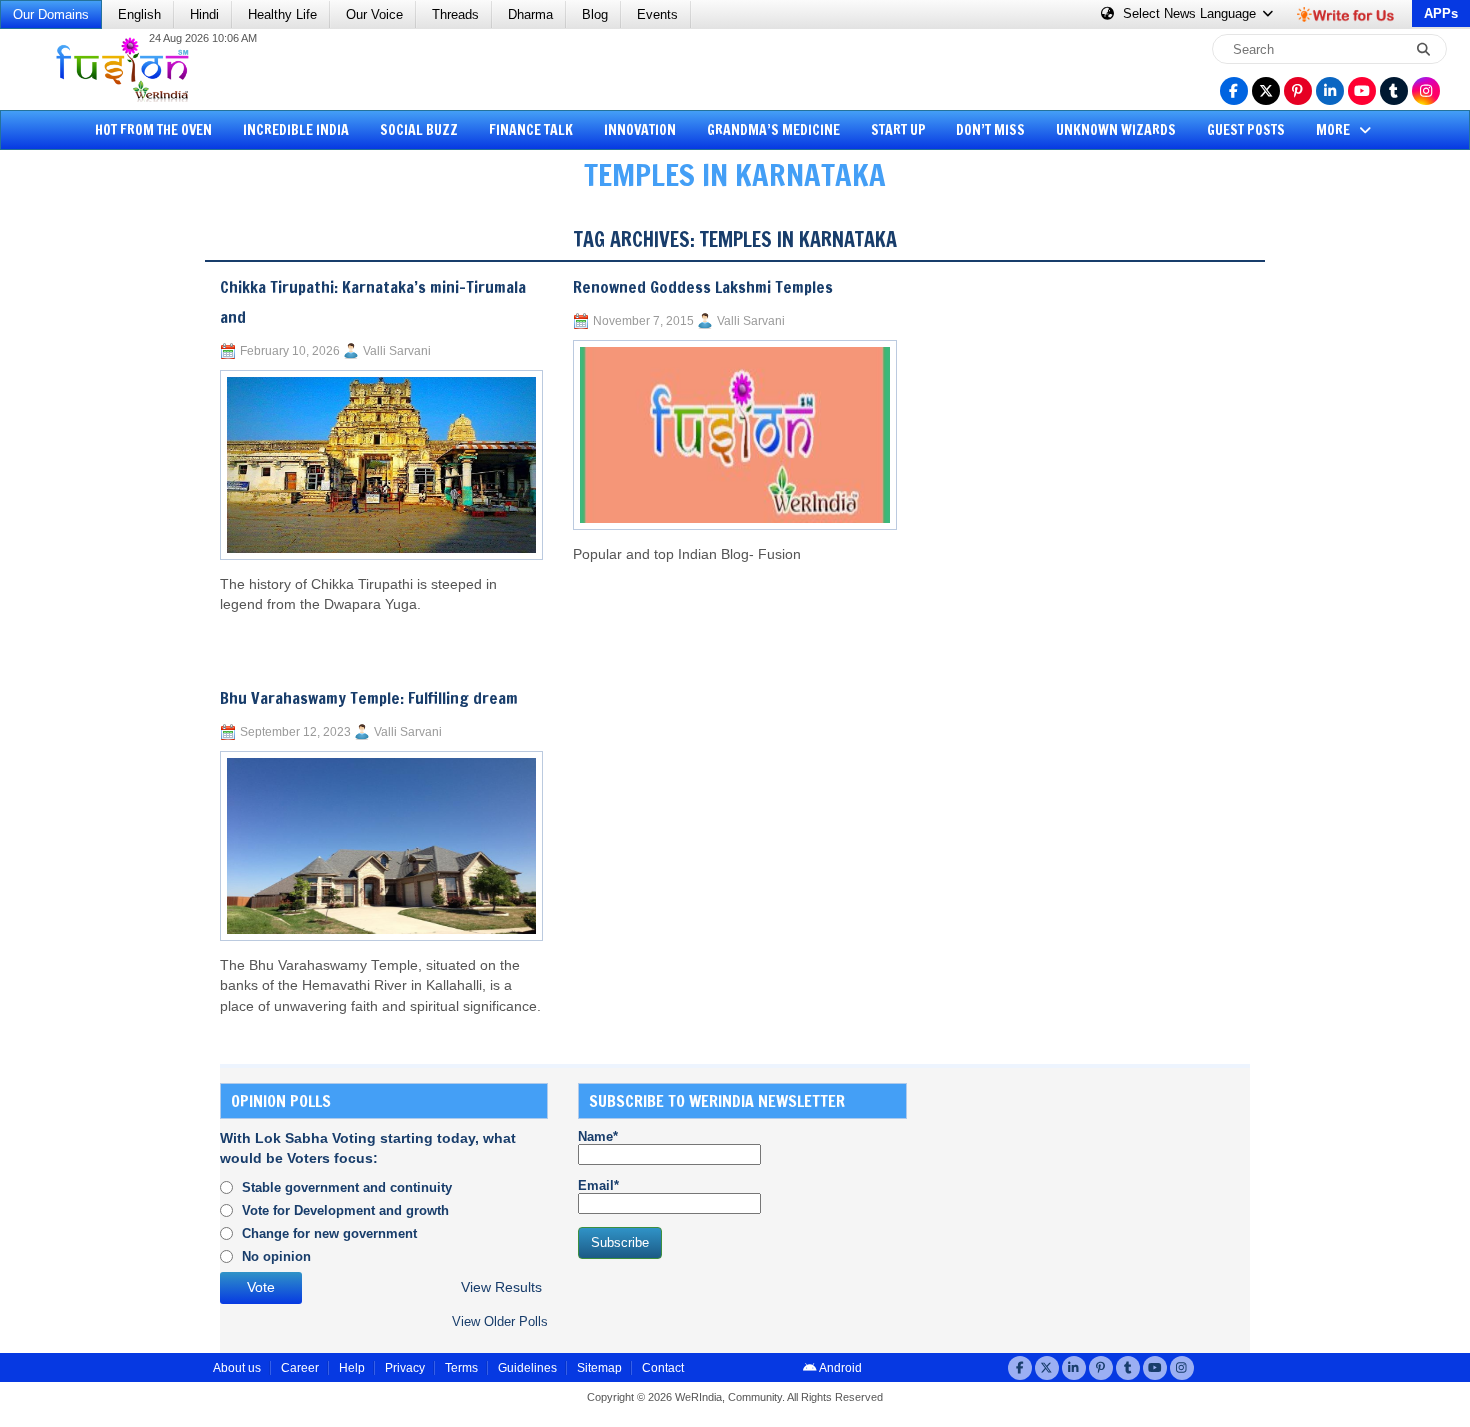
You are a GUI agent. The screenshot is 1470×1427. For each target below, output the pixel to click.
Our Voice (374, 14)
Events (657, 14)
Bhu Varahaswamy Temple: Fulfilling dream (369, 698)
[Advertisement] (90, 515)
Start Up (898, 130)
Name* (598, 1136)
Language (1191, 13)
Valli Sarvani (397, 351)
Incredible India (296, 130)
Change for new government (329, 1233)
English (139, 14)
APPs (1441, 13)
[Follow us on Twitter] (1266, 91)
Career (300, 1368)
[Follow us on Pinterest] (1298, 91)
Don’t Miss (990, 130)
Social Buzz (419, 130)
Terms (461, 1368)
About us (237, 1368)
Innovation (640, 130)
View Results (501, 1287)
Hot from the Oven (153, 130)
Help (352, 1368)
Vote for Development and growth (345, 1210)
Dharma (530, 14)
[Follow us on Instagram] (1426, 91)
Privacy (405, 1368)
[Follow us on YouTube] (1362, 91)
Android (839, 1368)
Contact (663, 1368)
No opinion (276, 1256)
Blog (595, 14)
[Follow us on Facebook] (1234, 91)
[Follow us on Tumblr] (1394, 91)
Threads (455, 14)
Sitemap (599, 1368)
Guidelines (527, 1368)
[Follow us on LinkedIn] (1330, 91)
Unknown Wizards (1116, 130)
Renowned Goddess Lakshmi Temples (703, 287)
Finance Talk (531, 130)
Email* (598, 1185)
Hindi (204, 14)
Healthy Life (282, 14)
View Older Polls (500, 1321)
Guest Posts (1246, 130)
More (1334, 130)
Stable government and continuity (347, 1187)
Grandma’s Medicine (773, 130)
